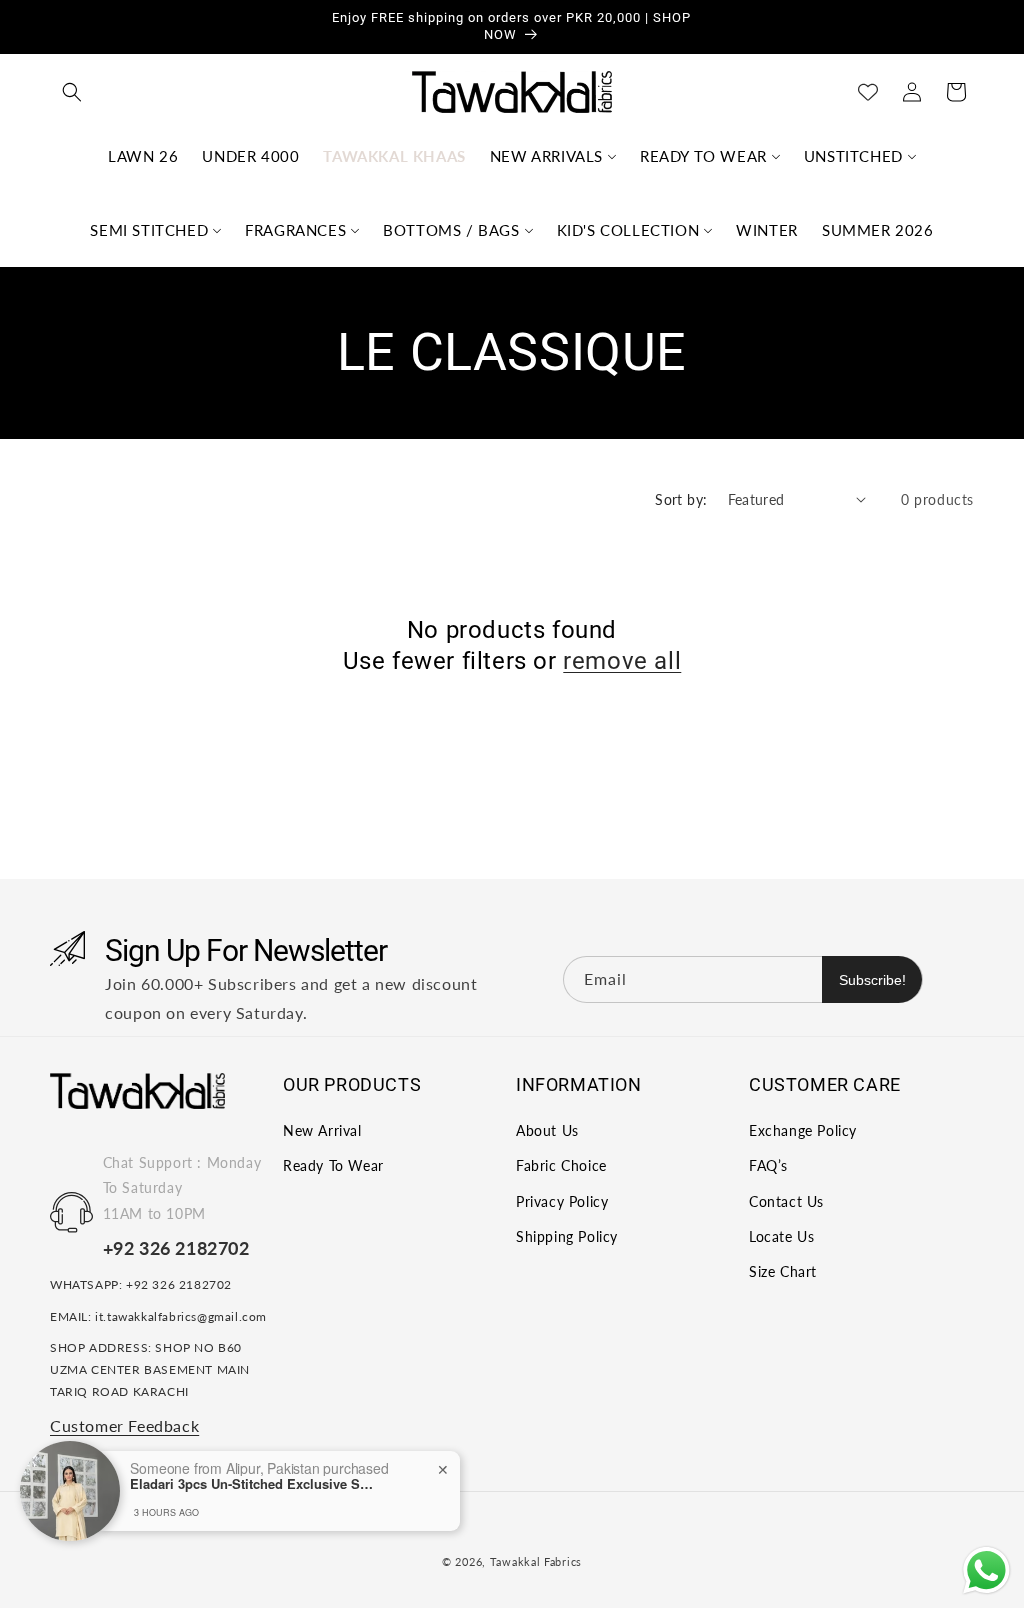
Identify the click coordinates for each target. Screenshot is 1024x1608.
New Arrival (322, 1130)
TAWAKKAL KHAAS (394, 156)
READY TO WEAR (703, 156)
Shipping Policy (567, 1236)
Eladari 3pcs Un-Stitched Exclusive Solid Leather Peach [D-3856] (255, 1484)
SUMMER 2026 (878, 230)
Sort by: (681, 499)
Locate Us (781, 1236)
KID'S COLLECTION (628, 230)
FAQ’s (768, 1165)
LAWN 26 (143, 156)
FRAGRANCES (295, 230)
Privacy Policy (562, 1201)
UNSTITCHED (853, 156)
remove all (622, 661)
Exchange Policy (803, 1130)
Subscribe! (872, 980)
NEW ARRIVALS (546, 156)
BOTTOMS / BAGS (451, 230)
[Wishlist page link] (868, 92)
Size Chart (783, 1271)
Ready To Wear (333, 1165)
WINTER (767, 230)
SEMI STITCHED (149, 230)
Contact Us (786, 1201)
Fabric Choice (561, 1165)
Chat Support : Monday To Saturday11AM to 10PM (182, 1187)
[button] (72, 92)
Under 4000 (250, 156)
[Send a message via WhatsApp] (986, 1570)
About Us (547, 1130)
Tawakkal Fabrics (536, 1561)
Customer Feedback (124, 1425)
